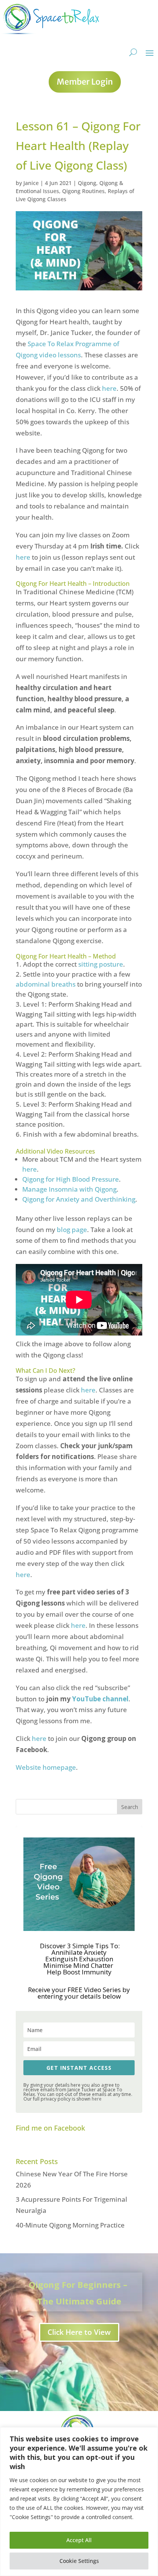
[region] (79, 2502)
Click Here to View (79, 2332)
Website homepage (46, 1767)
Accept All (79, 2540)
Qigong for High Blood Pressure (71, 1179)
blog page (72, 1230)
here (109, 388)
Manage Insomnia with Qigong (69, 1189)
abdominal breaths (46, 984)
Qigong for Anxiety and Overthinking (79, 1199)
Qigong (87, 183)
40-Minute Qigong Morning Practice (70, 2225)
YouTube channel (100, 1699)
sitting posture (101, 964)
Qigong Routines (83, 191)
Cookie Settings (79, 2561)
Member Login (85, 82)
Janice (31, 183)
